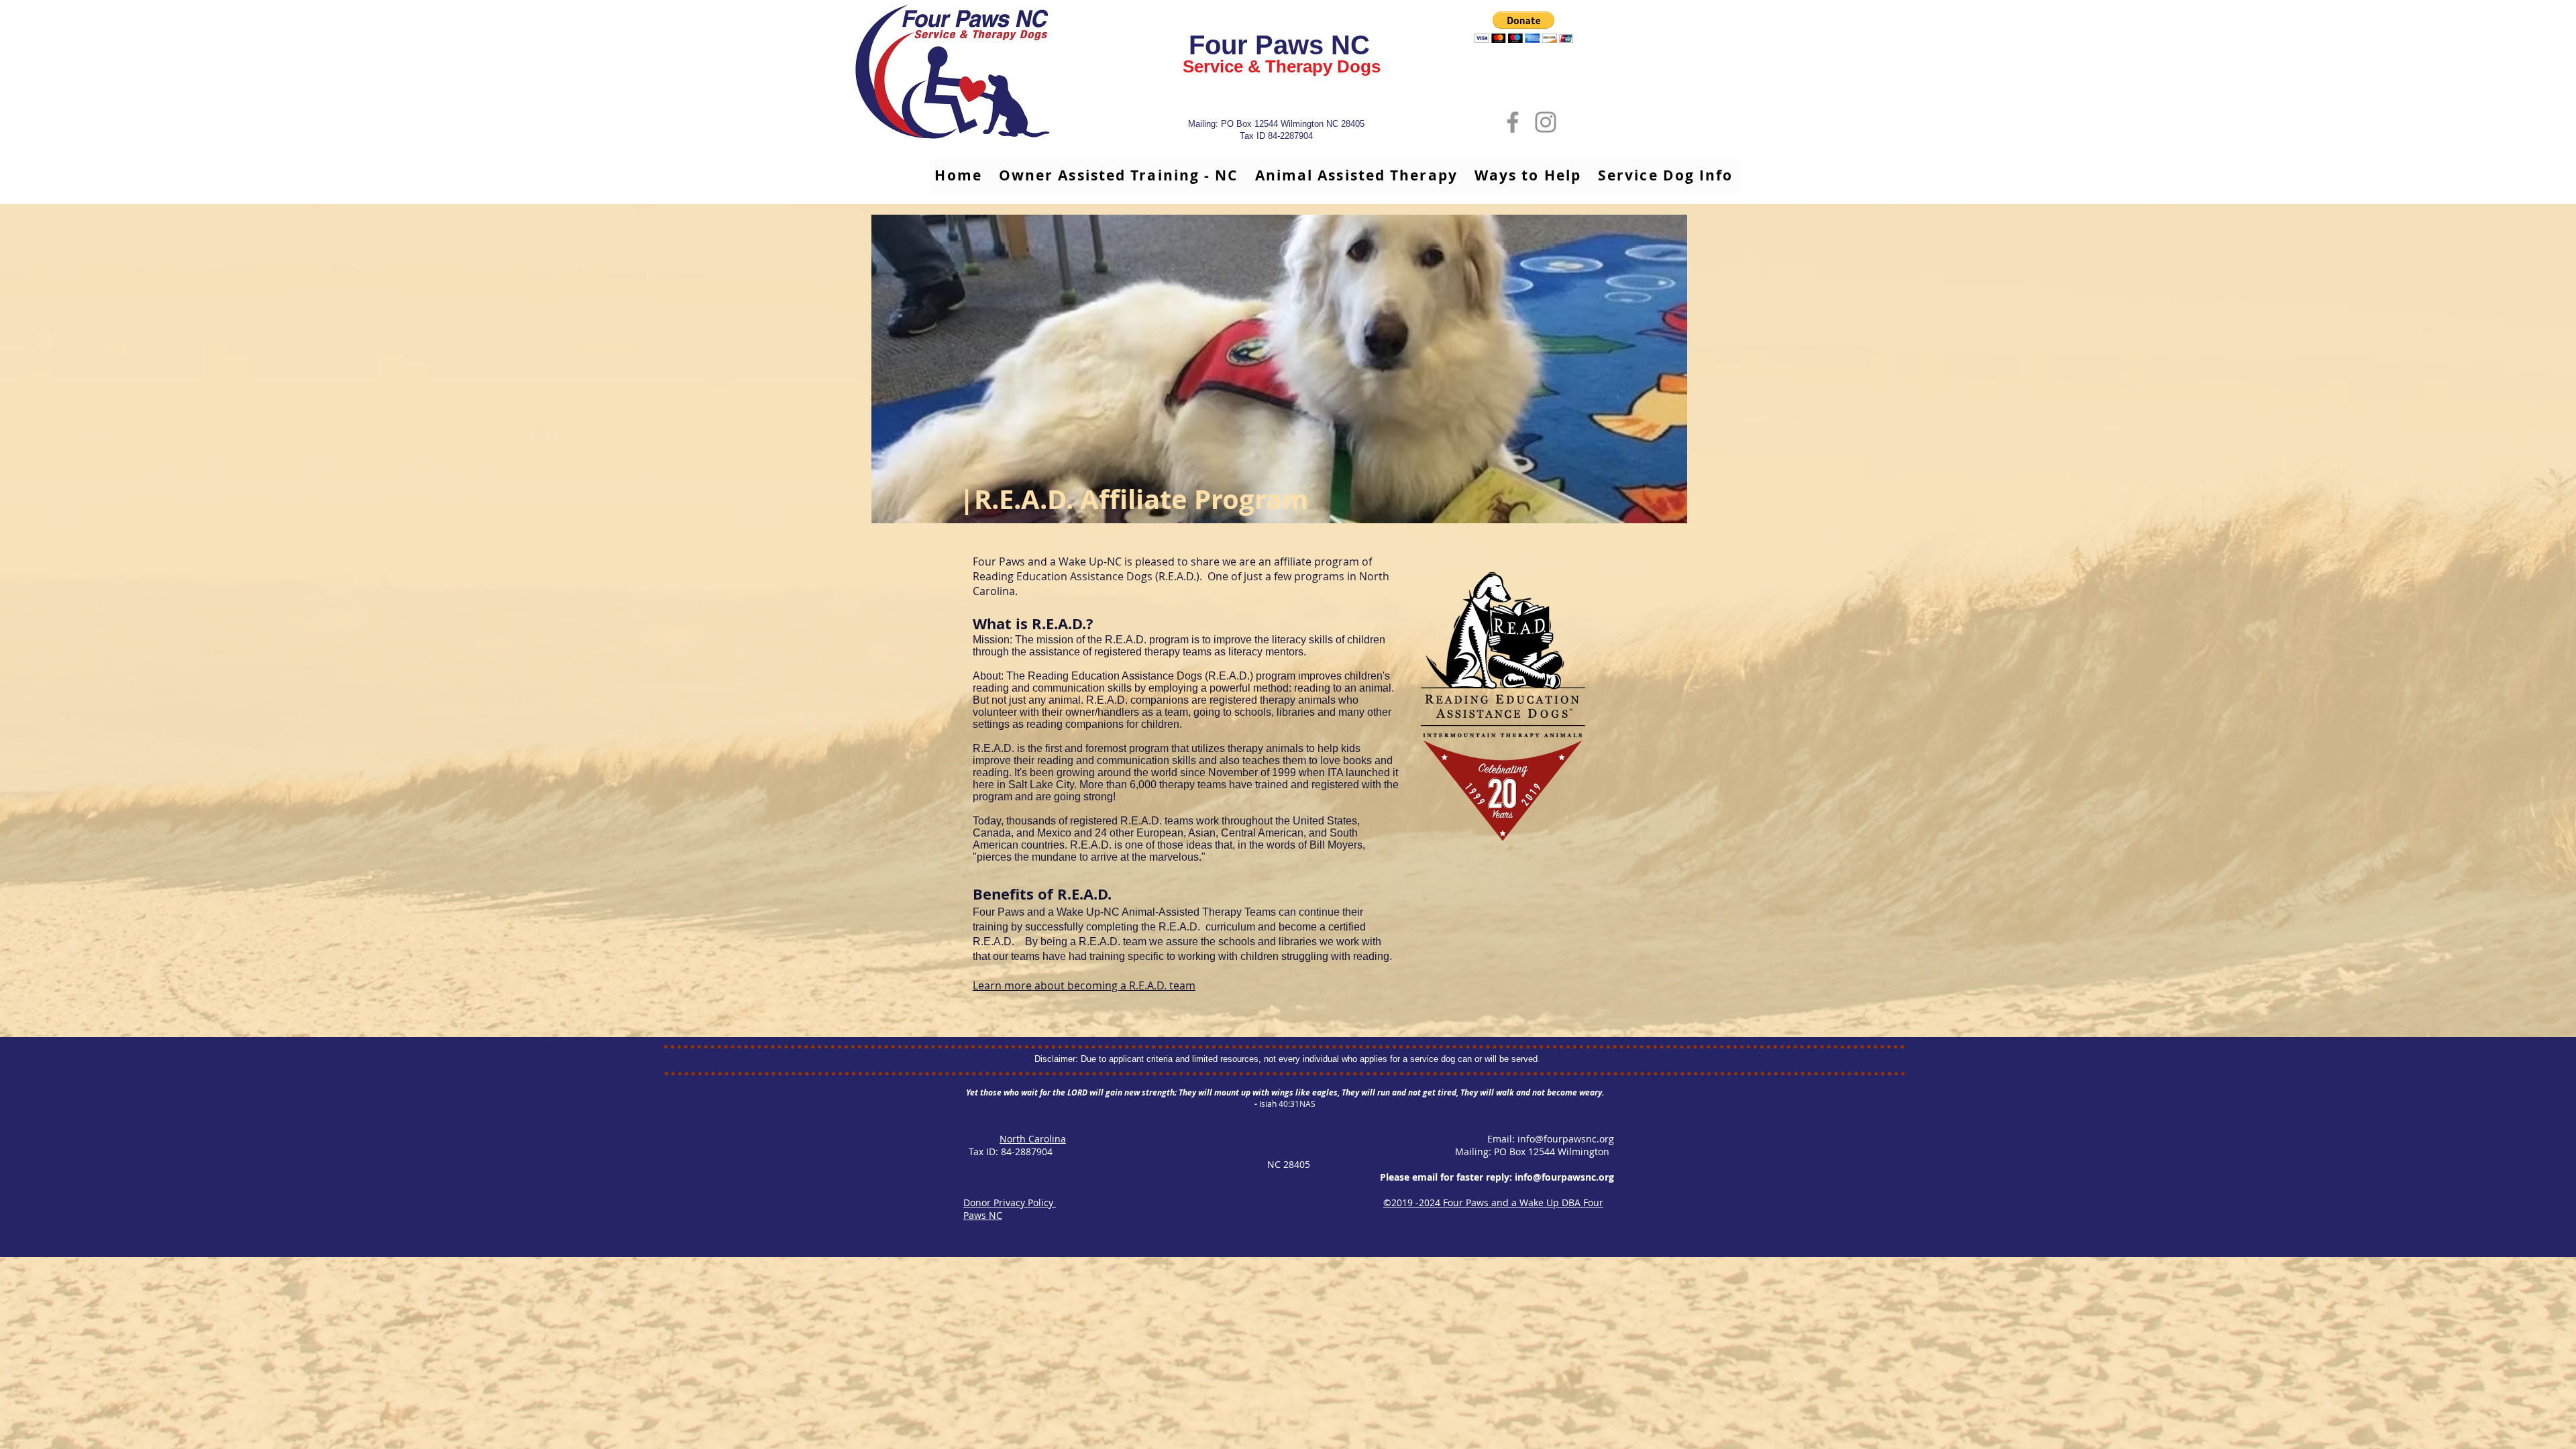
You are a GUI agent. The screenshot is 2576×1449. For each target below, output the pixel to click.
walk (1505, 1092)
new (1132, 1092)
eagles (1325, 1092)
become (1562, 1092)
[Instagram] (1546, 122)
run (1384, 1092)
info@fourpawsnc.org (1566, 1139)
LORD (1077, 1092)
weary (1591, 1092)
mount (1227, 1092)
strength (1158, 1092)
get (1429, 1092)
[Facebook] (1513, 122)
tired (1447, 1092)
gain (1114, 1092)
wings (1282, 1092)
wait (1029, 1092)
